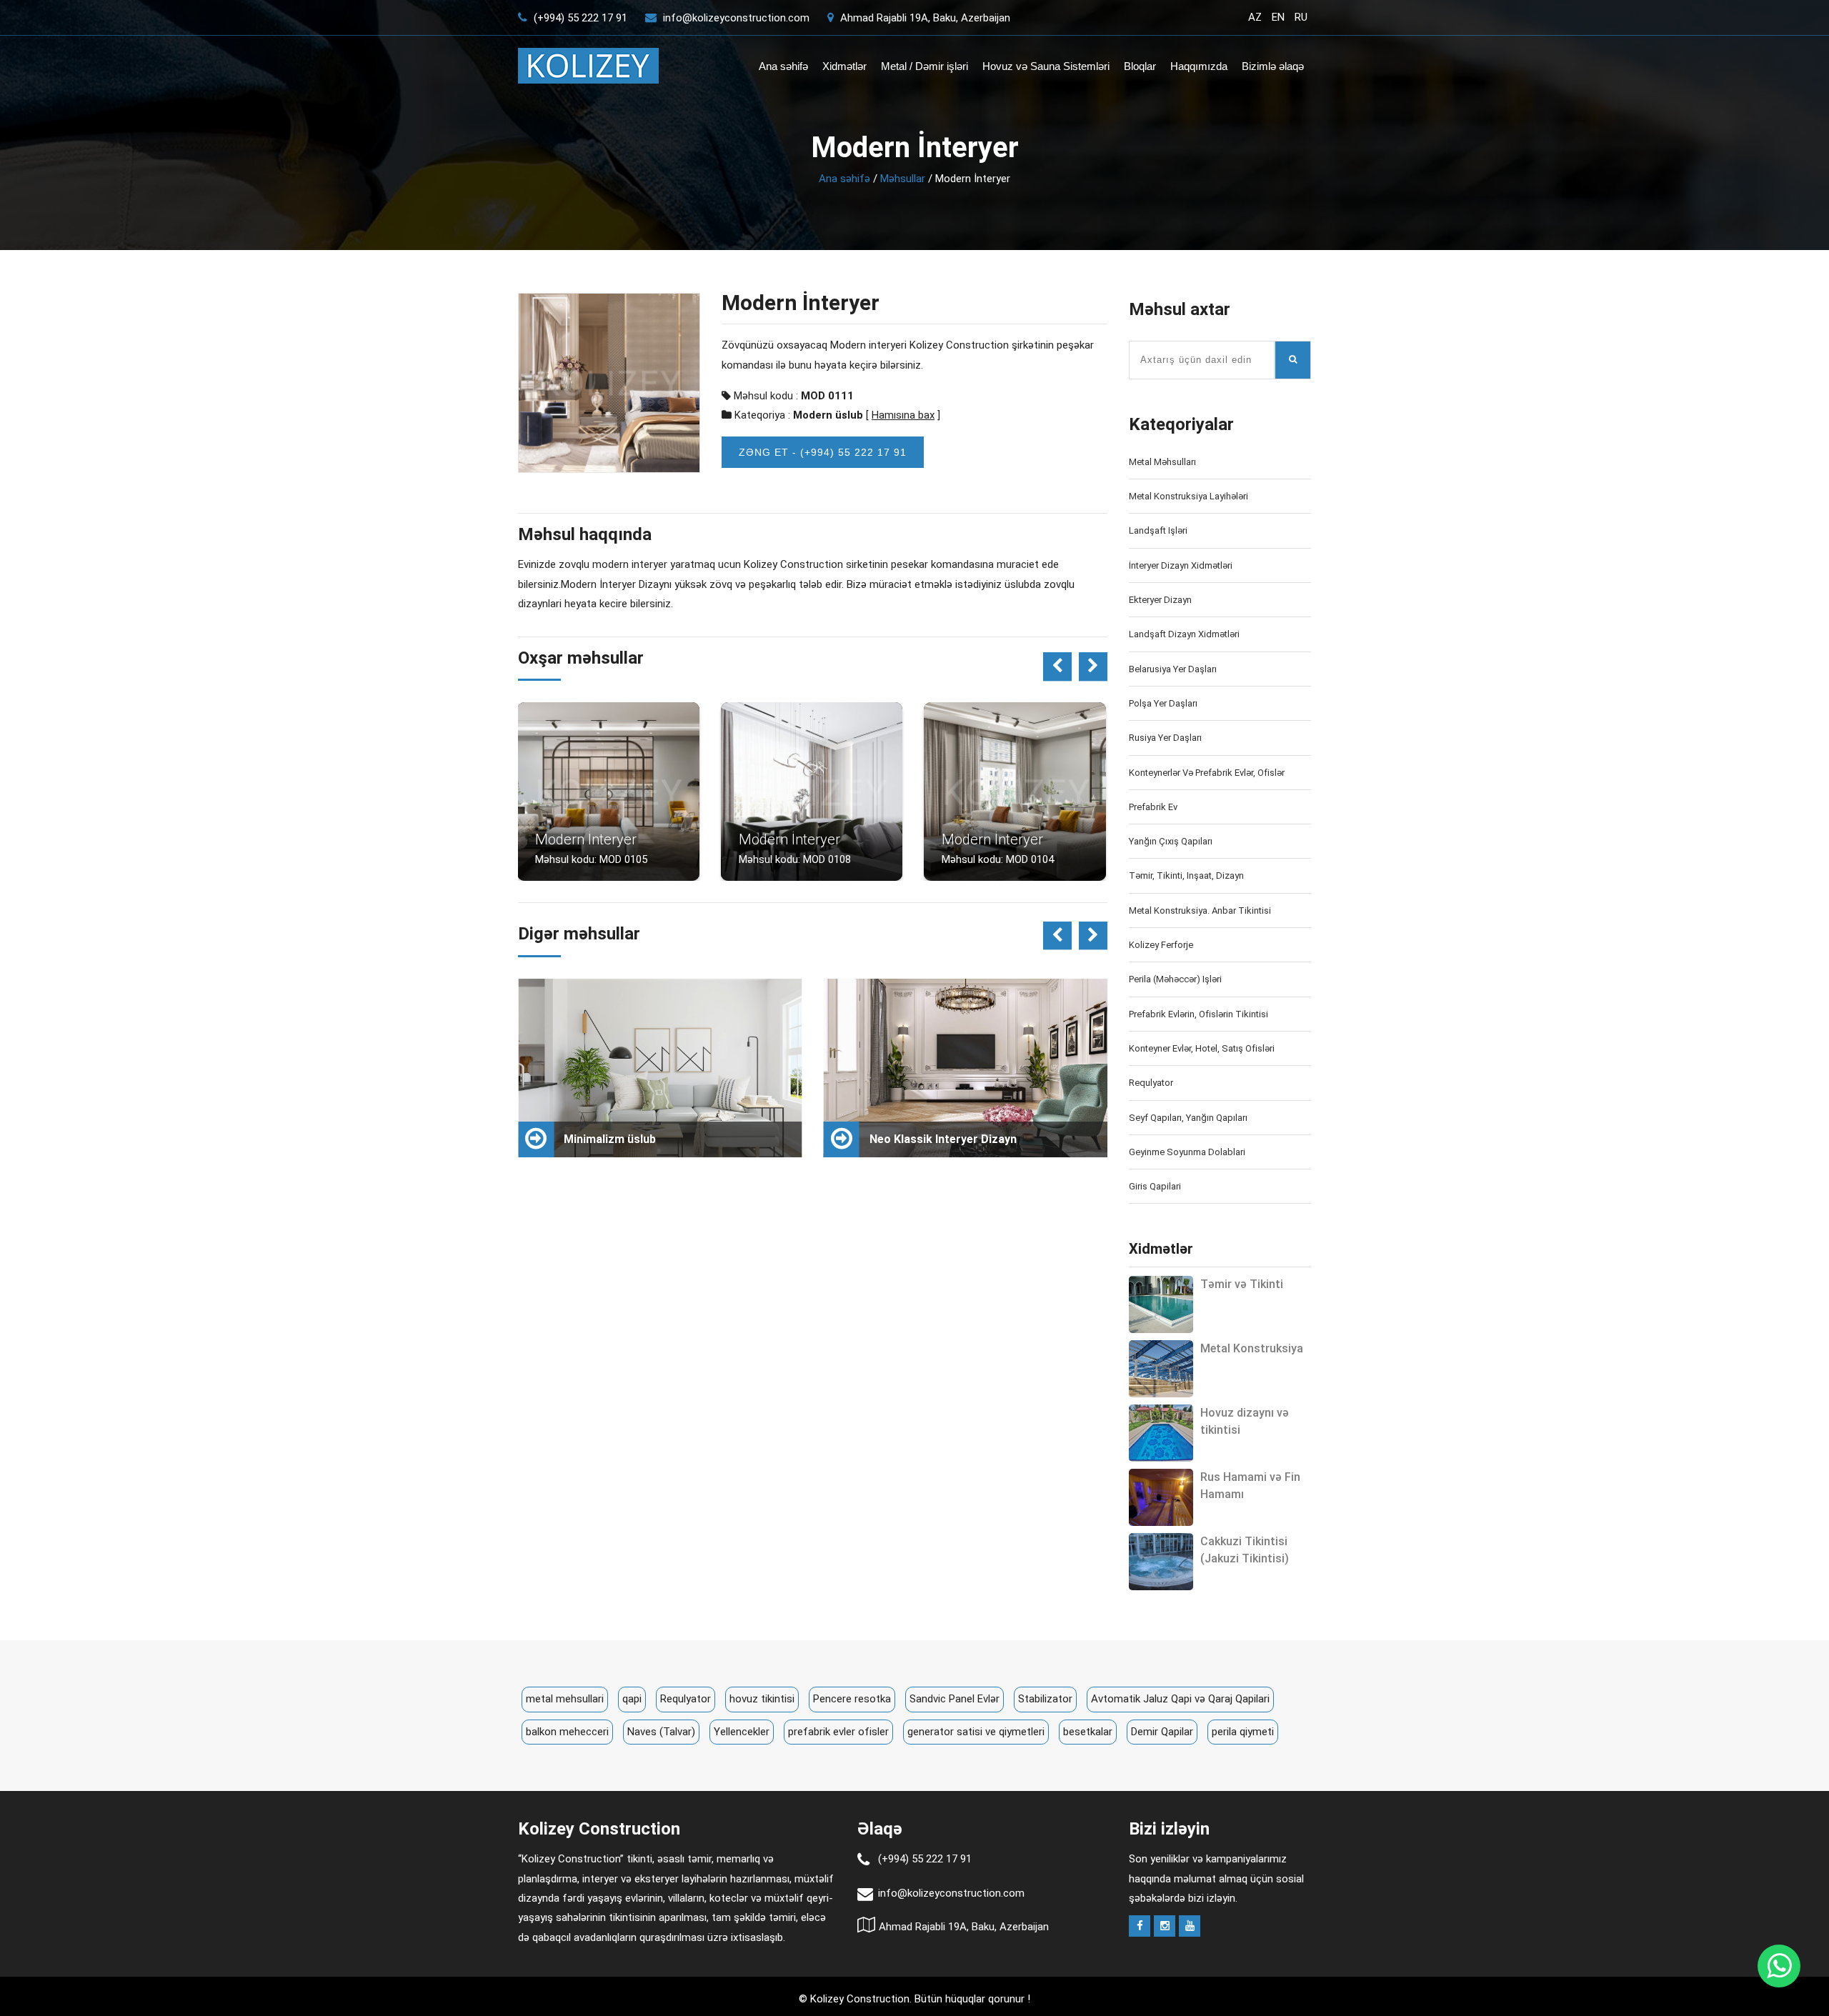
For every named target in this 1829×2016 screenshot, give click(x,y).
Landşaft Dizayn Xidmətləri (1184, 634)
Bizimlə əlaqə (1273, 66)
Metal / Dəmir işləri (925, 66)
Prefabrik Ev (1153, 807)
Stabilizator (1045, 1699)
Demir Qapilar (1162, 1732)
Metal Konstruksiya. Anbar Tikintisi (1200, 910)
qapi (632, 1699)
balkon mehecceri (567, 1732)
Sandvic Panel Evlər (955, 1699)
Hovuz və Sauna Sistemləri (1046, 66)
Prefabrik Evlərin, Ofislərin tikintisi (1198, 1014)
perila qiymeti (1243, 1732)
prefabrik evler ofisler (838, 1732)
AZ (1255, 17)
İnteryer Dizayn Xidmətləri (1181, 565)
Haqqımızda (1199, 66)
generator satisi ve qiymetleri (976, 1732)
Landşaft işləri (1158, 530)
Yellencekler (742, 1732)
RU (1301, 17)
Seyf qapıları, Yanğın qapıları (1188, 1118)
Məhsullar (903, 179)
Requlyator (1151, 1083)
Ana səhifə (783, 66)
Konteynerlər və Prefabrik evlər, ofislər (1207, 773)
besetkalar (1088, 1732)
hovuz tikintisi (762, 1699)
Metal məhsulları (1162, 462)
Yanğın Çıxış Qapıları (1171, 841)
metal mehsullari (565, 1699)
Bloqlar (1140, 66)
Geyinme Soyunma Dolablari (1187, 1152)
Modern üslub (828, 415)
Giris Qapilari (1155, 1186)
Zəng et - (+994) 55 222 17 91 (823, 452)
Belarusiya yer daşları (1173, 669)
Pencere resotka (852, 1699)
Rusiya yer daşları (1165, 738)
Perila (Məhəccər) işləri (1175, 979)
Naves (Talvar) (661, 1732)
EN (1278, 17)
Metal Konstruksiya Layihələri (1188, 496)
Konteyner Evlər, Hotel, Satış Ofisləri (1202, 1048)
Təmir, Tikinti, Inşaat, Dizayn (1186, 875)
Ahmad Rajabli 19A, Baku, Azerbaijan (924, 18)
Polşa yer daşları (1163, 703)
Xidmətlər (844, 66)
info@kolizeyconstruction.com (736, 18)
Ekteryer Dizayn (1160, 600)
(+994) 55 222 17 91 (579, 18)
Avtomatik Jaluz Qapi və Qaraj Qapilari (1180, 1699)
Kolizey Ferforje (1161, 945)
